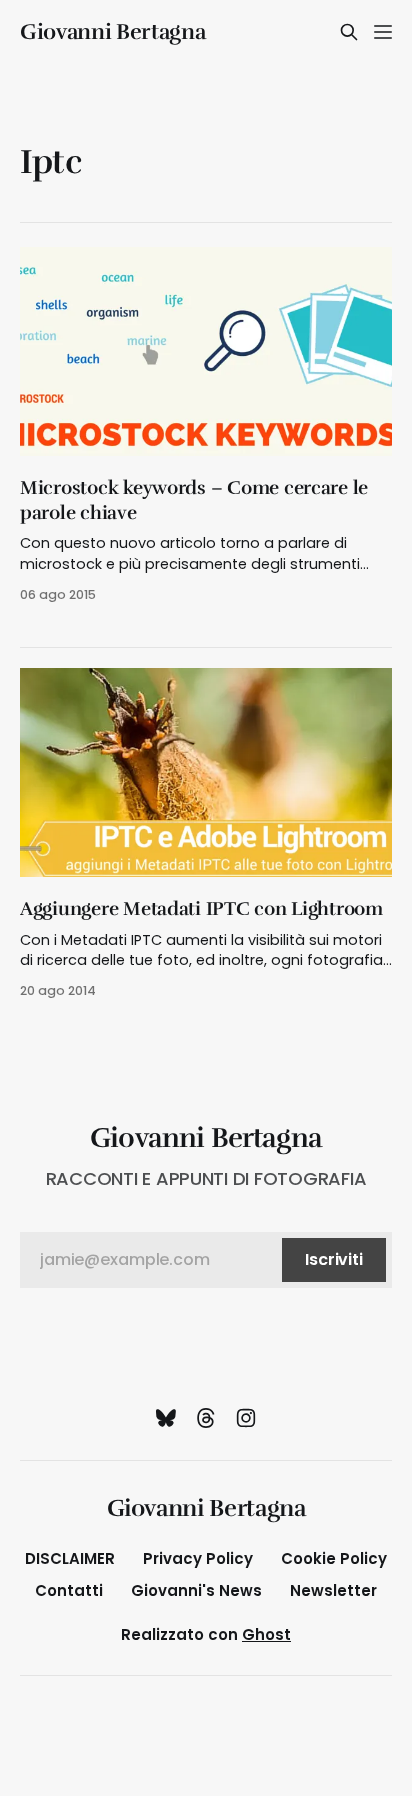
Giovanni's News (196, 1590)
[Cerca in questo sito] (349, 32)
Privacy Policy (198, 1558)
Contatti (69, 1590)
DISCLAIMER (70, 1558)
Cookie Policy (334, 1558)
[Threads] (206, 1418)
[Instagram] (246, 1418)
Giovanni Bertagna (112, 32)
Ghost (266, 1634)
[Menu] (383, 32)
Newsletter (333, 1590)
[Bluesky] (166, 1418)
